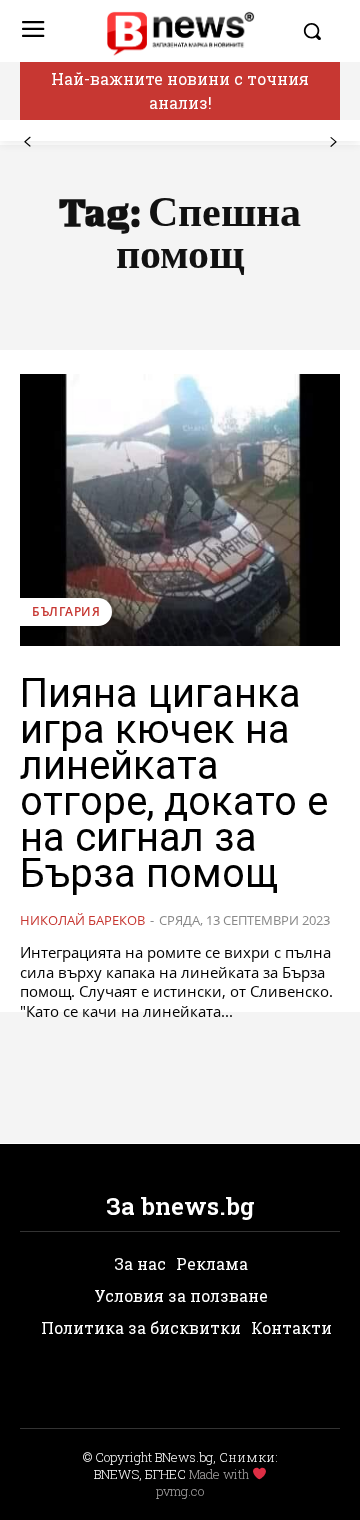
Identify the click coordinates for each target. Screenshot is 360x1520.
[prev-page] (27, 142)
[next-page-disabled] (332, 142)
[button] (316, 31)
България (66, 611)
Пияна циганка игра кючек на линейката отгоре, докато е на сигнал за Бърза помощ (174, 783)
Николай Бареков (82, 920)
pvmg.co (180, 1491)
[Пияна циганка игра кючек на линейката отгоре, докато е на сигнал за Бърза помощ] (180, 510)
